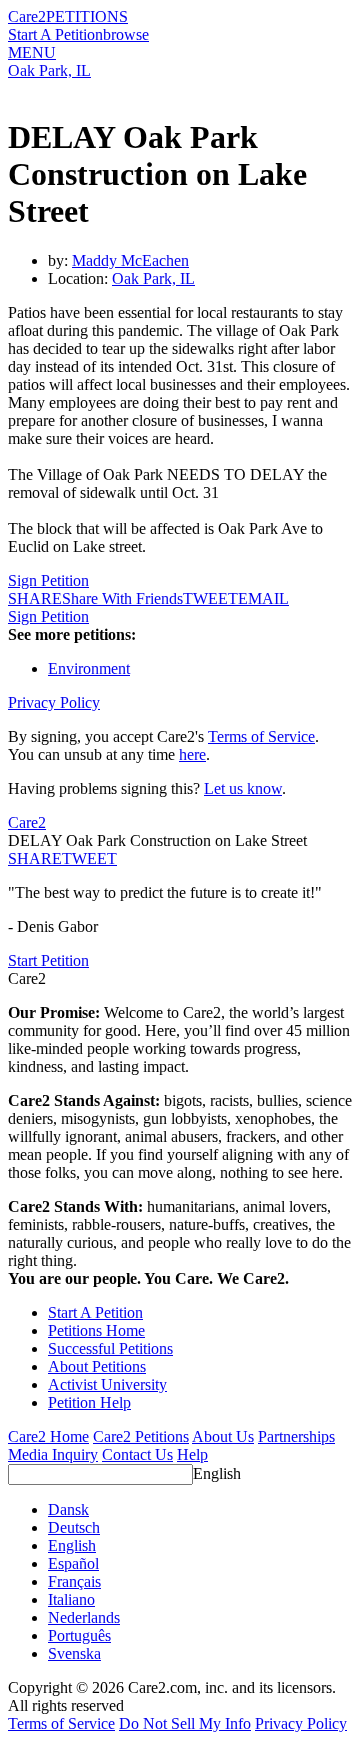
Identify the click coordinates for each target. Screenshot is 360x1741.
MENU (32, 52)
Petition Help (89, 1402)
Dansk (68, 1509)
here (192, 754)
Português (79, 1635)
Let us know (243, 788)
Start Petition (48, 960)
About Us (223, 1436)
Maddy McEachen (130, 260)
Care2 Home (48, 1436)
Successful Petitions (110, 1348)
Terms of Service (261, 736)
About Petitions (97, 1366)
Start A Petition (55, 34)
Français (74, 1581)
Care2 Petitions (141, 1436)
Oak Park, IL (49, 70)
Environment (89, 668)
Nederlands (84, 1617)
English (217, 1473)
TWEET (210, 598)
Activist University (107, 1384)
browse (126, 34)
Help (192, 1454)
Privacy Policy (54, 702)
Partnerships (296, 1436)
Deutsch (74, 1527)
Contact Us (137, 1454)
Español (73, 1563)
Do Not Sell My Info (185, 1723)
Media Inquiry (53, 1454)
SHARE (35, 858)
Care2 (27, 16)
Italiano (71, 1599)
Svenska (74, 1653)
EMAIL (263, 598)
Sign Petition (48, 580)
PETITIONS (87, 16)
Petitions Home (96, 1330)
